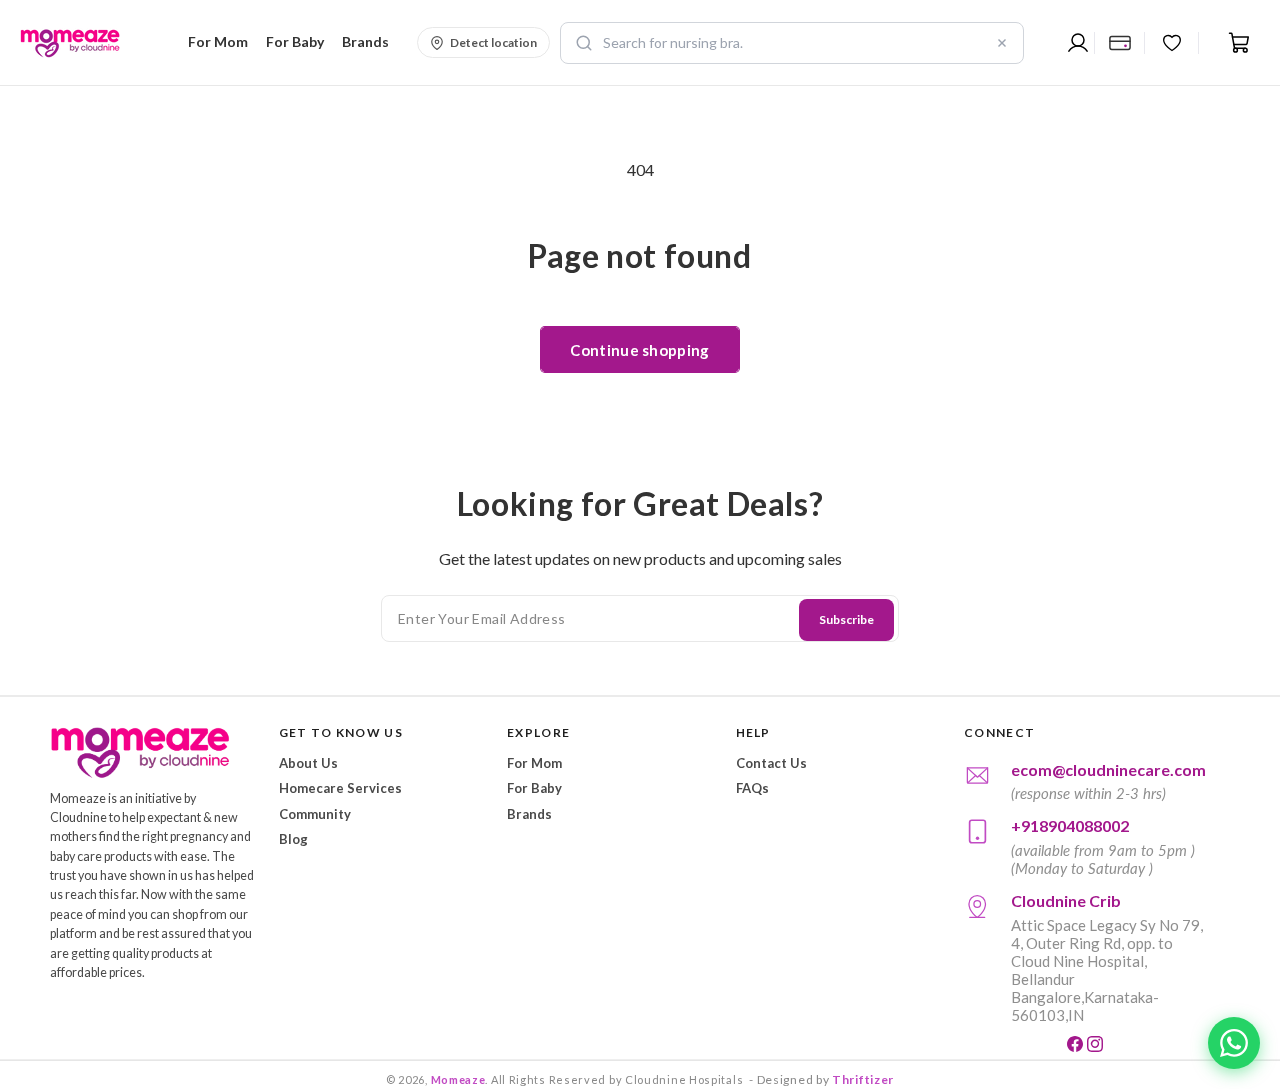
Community (315, 814)
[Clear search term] (1002, 43)
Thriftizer (863, 1079)
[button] (215, 42)
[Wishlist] (1172, 43)
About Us (308, 763)
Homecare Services (340, 788)
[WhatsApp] (1234, 1043)
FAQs (752, 788)
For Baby (534, 788)
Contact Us (771, 763)
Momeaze (458, 1079)
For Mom (534, 763)
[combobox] (792, 43)
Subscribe (846, 619)
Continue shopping (639, 350)
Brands (529, 814)
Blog (293, 839)
